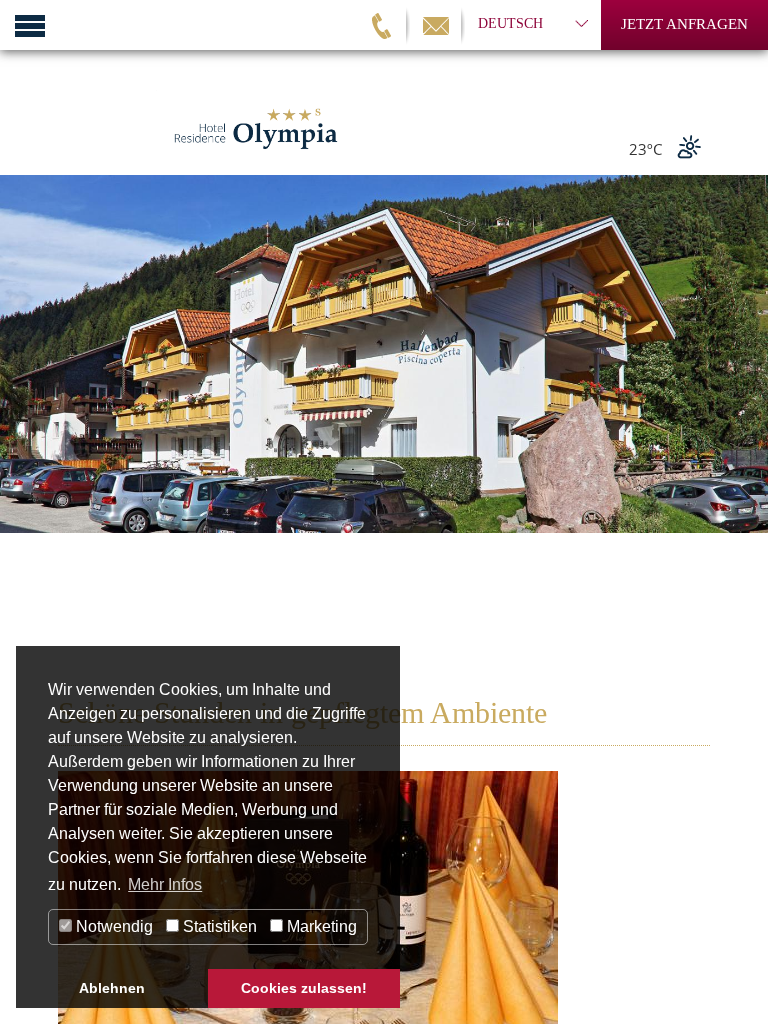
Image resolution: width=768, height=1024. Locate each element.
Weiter (743, 419)
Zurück (25, 419)
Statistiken (218, 926)
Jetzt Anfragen (684, 24)
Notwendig (112, 926)
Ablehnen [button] (112, 988)
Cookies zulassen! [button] (304, 988)
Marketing (320, 926)
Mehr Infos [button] (165, 884)
